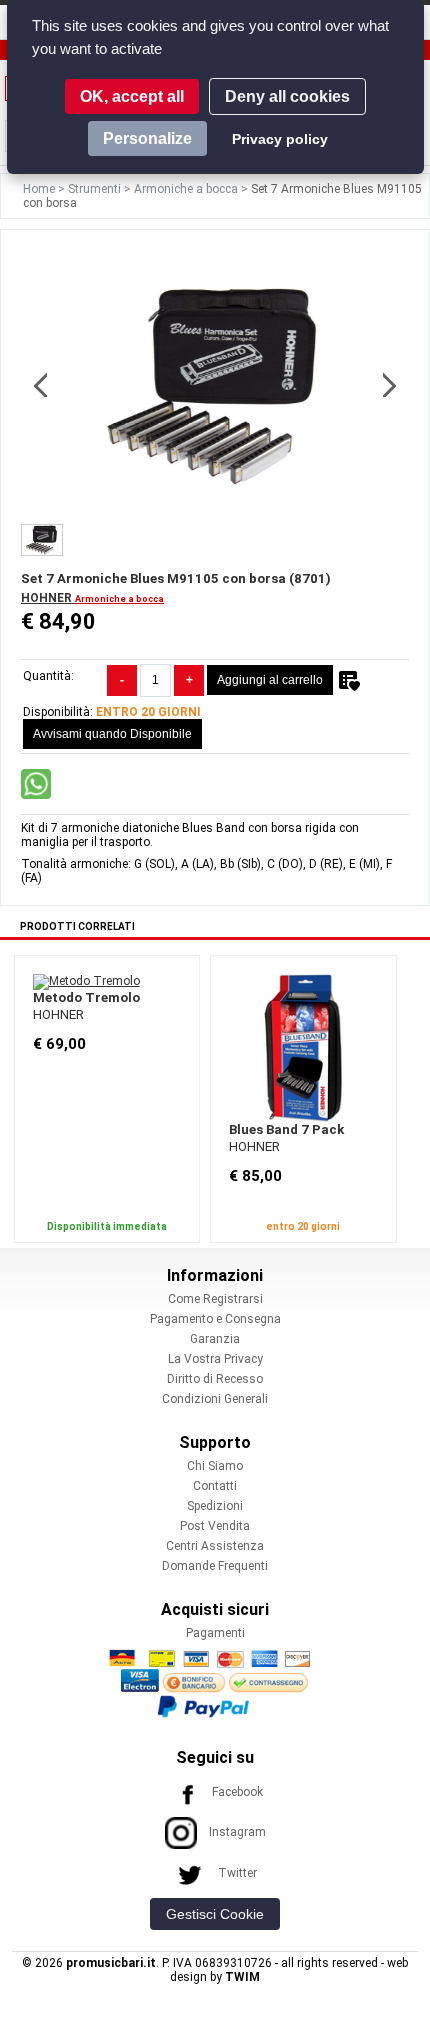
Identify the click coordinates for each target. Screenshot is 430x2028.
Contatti (215, 1486)
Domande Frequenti (215, 1566)
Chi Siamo (215, 1466)
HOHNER (48, 598)
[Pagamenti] (215, 1683)
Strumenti (96, 189)
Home (40, 189)
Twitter (237, 1873)
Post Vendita (215, 1526)
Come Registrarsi (215, 1299)
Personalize (147, 138)
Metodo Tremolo (86, 997)
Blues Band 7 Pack (286, 1129)
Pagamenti (215, 1633)
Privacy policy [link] (280, 139)
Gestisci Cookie (215, 1914)
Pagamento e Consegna (215, 1319)
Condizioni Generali (215, 1399)
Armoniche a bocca (187, 189)
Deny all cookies (287, 96)
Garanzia (215, 1339)
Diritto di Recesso (215, 1379)
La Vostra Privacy (215, 1359)
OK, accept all (132, 96)
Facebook (237, 1792)
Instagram (237, 1832)
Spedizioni (215, 1506)
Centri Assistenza (215, 1546)
